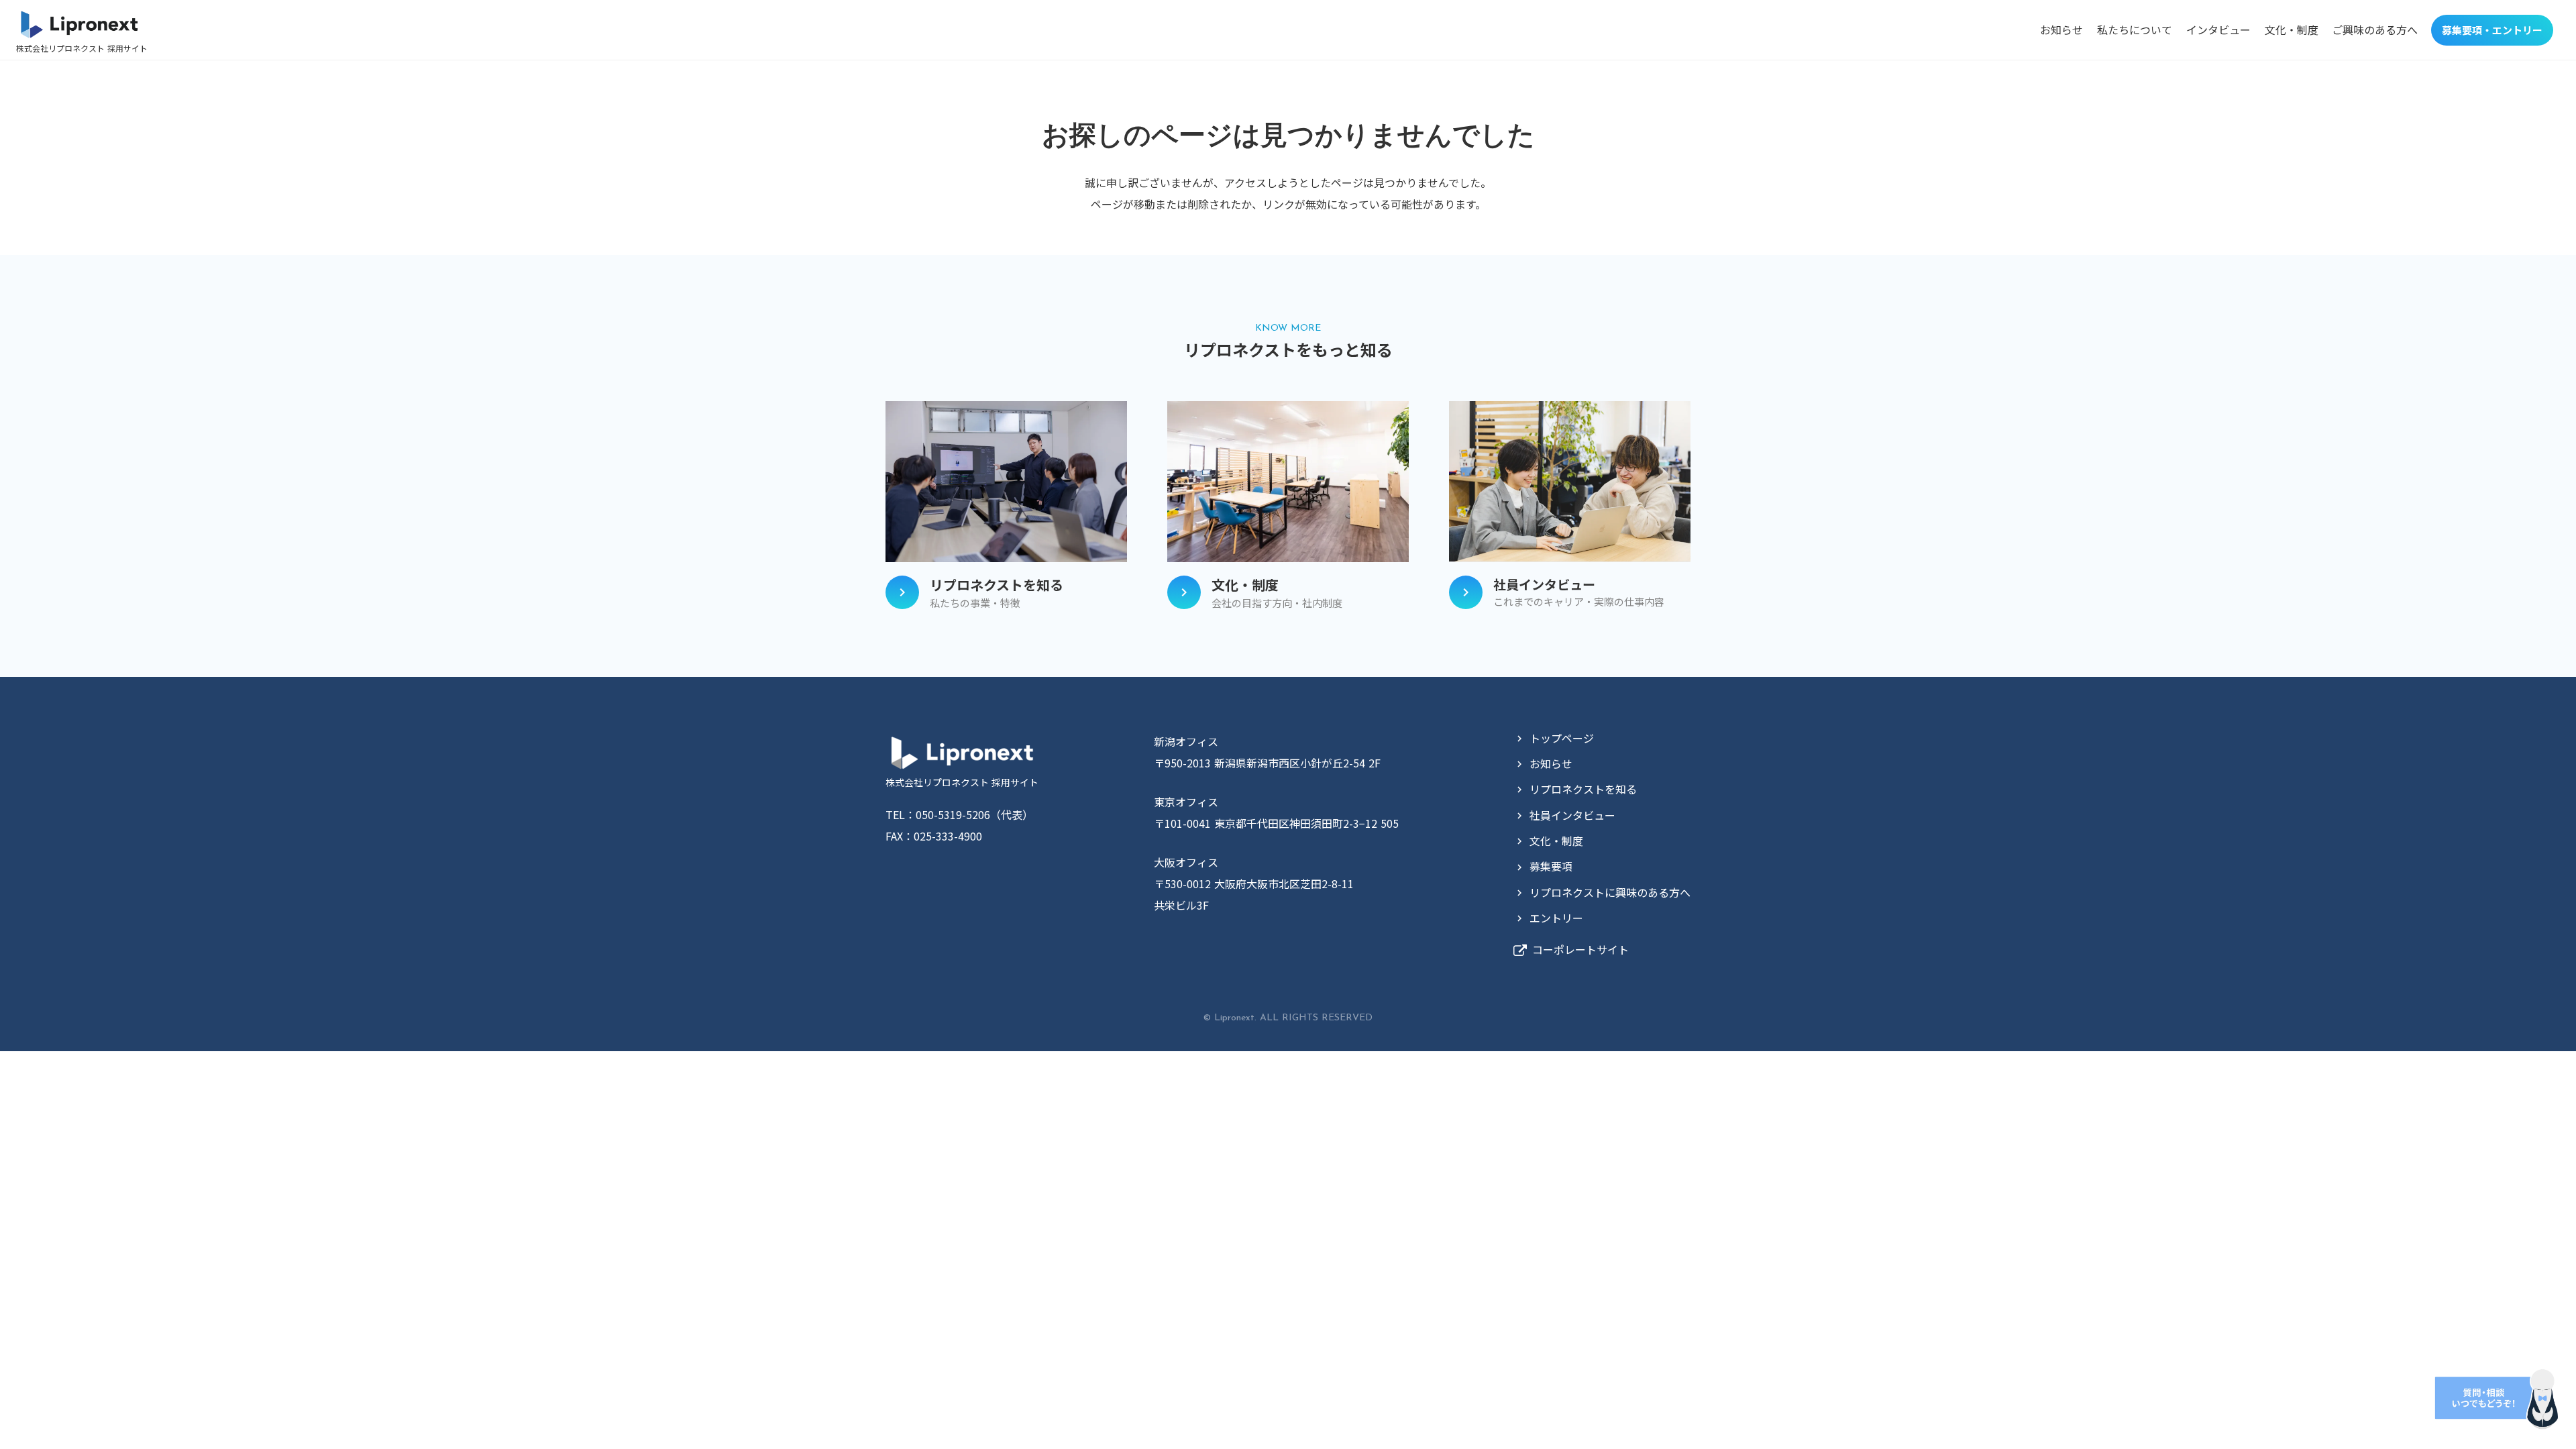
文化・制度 (2292, 30)
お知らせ (2061, 30)
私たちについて (2135, 30)
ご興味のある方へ (2375, 30)
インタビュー (2218, 30)
